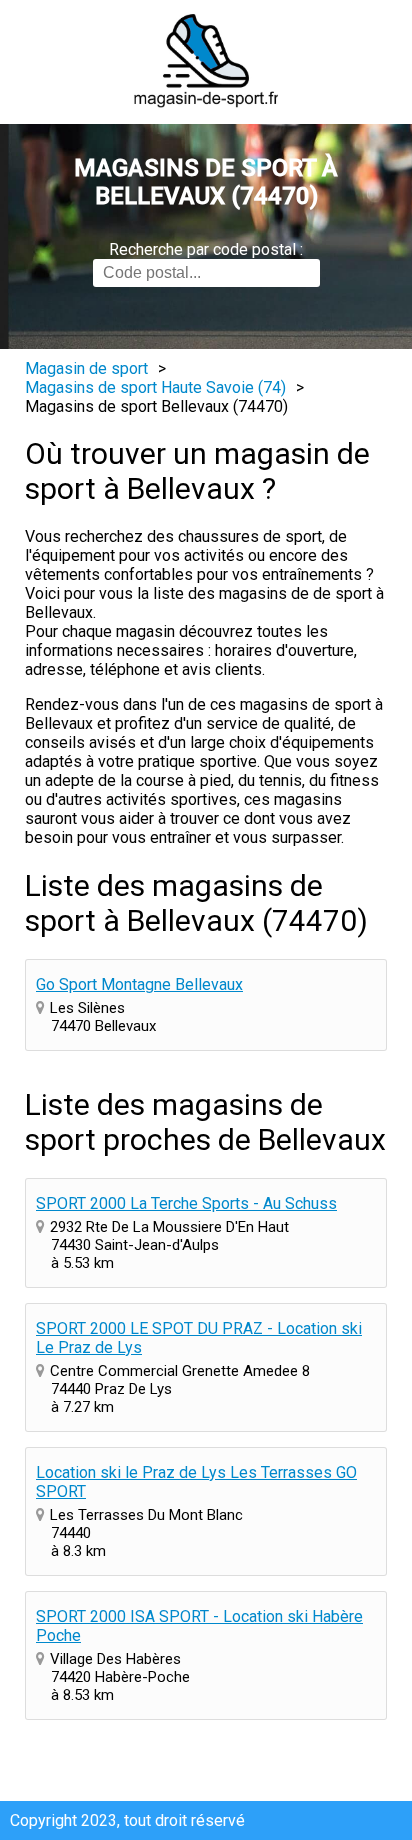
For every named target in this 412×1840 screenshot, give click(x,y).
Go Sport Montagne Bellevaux (139, 984)
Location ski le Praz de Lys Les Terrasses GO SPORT (196, 1482)
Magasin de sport (86, 368)
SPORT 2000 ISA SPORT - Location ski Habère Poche (199, 1626)
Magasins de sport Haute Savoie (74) (155, 387)
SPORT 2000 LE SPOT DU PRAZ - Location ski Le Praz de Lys (199, 1338)
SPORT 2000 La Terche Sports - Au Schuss (186, 1203)
